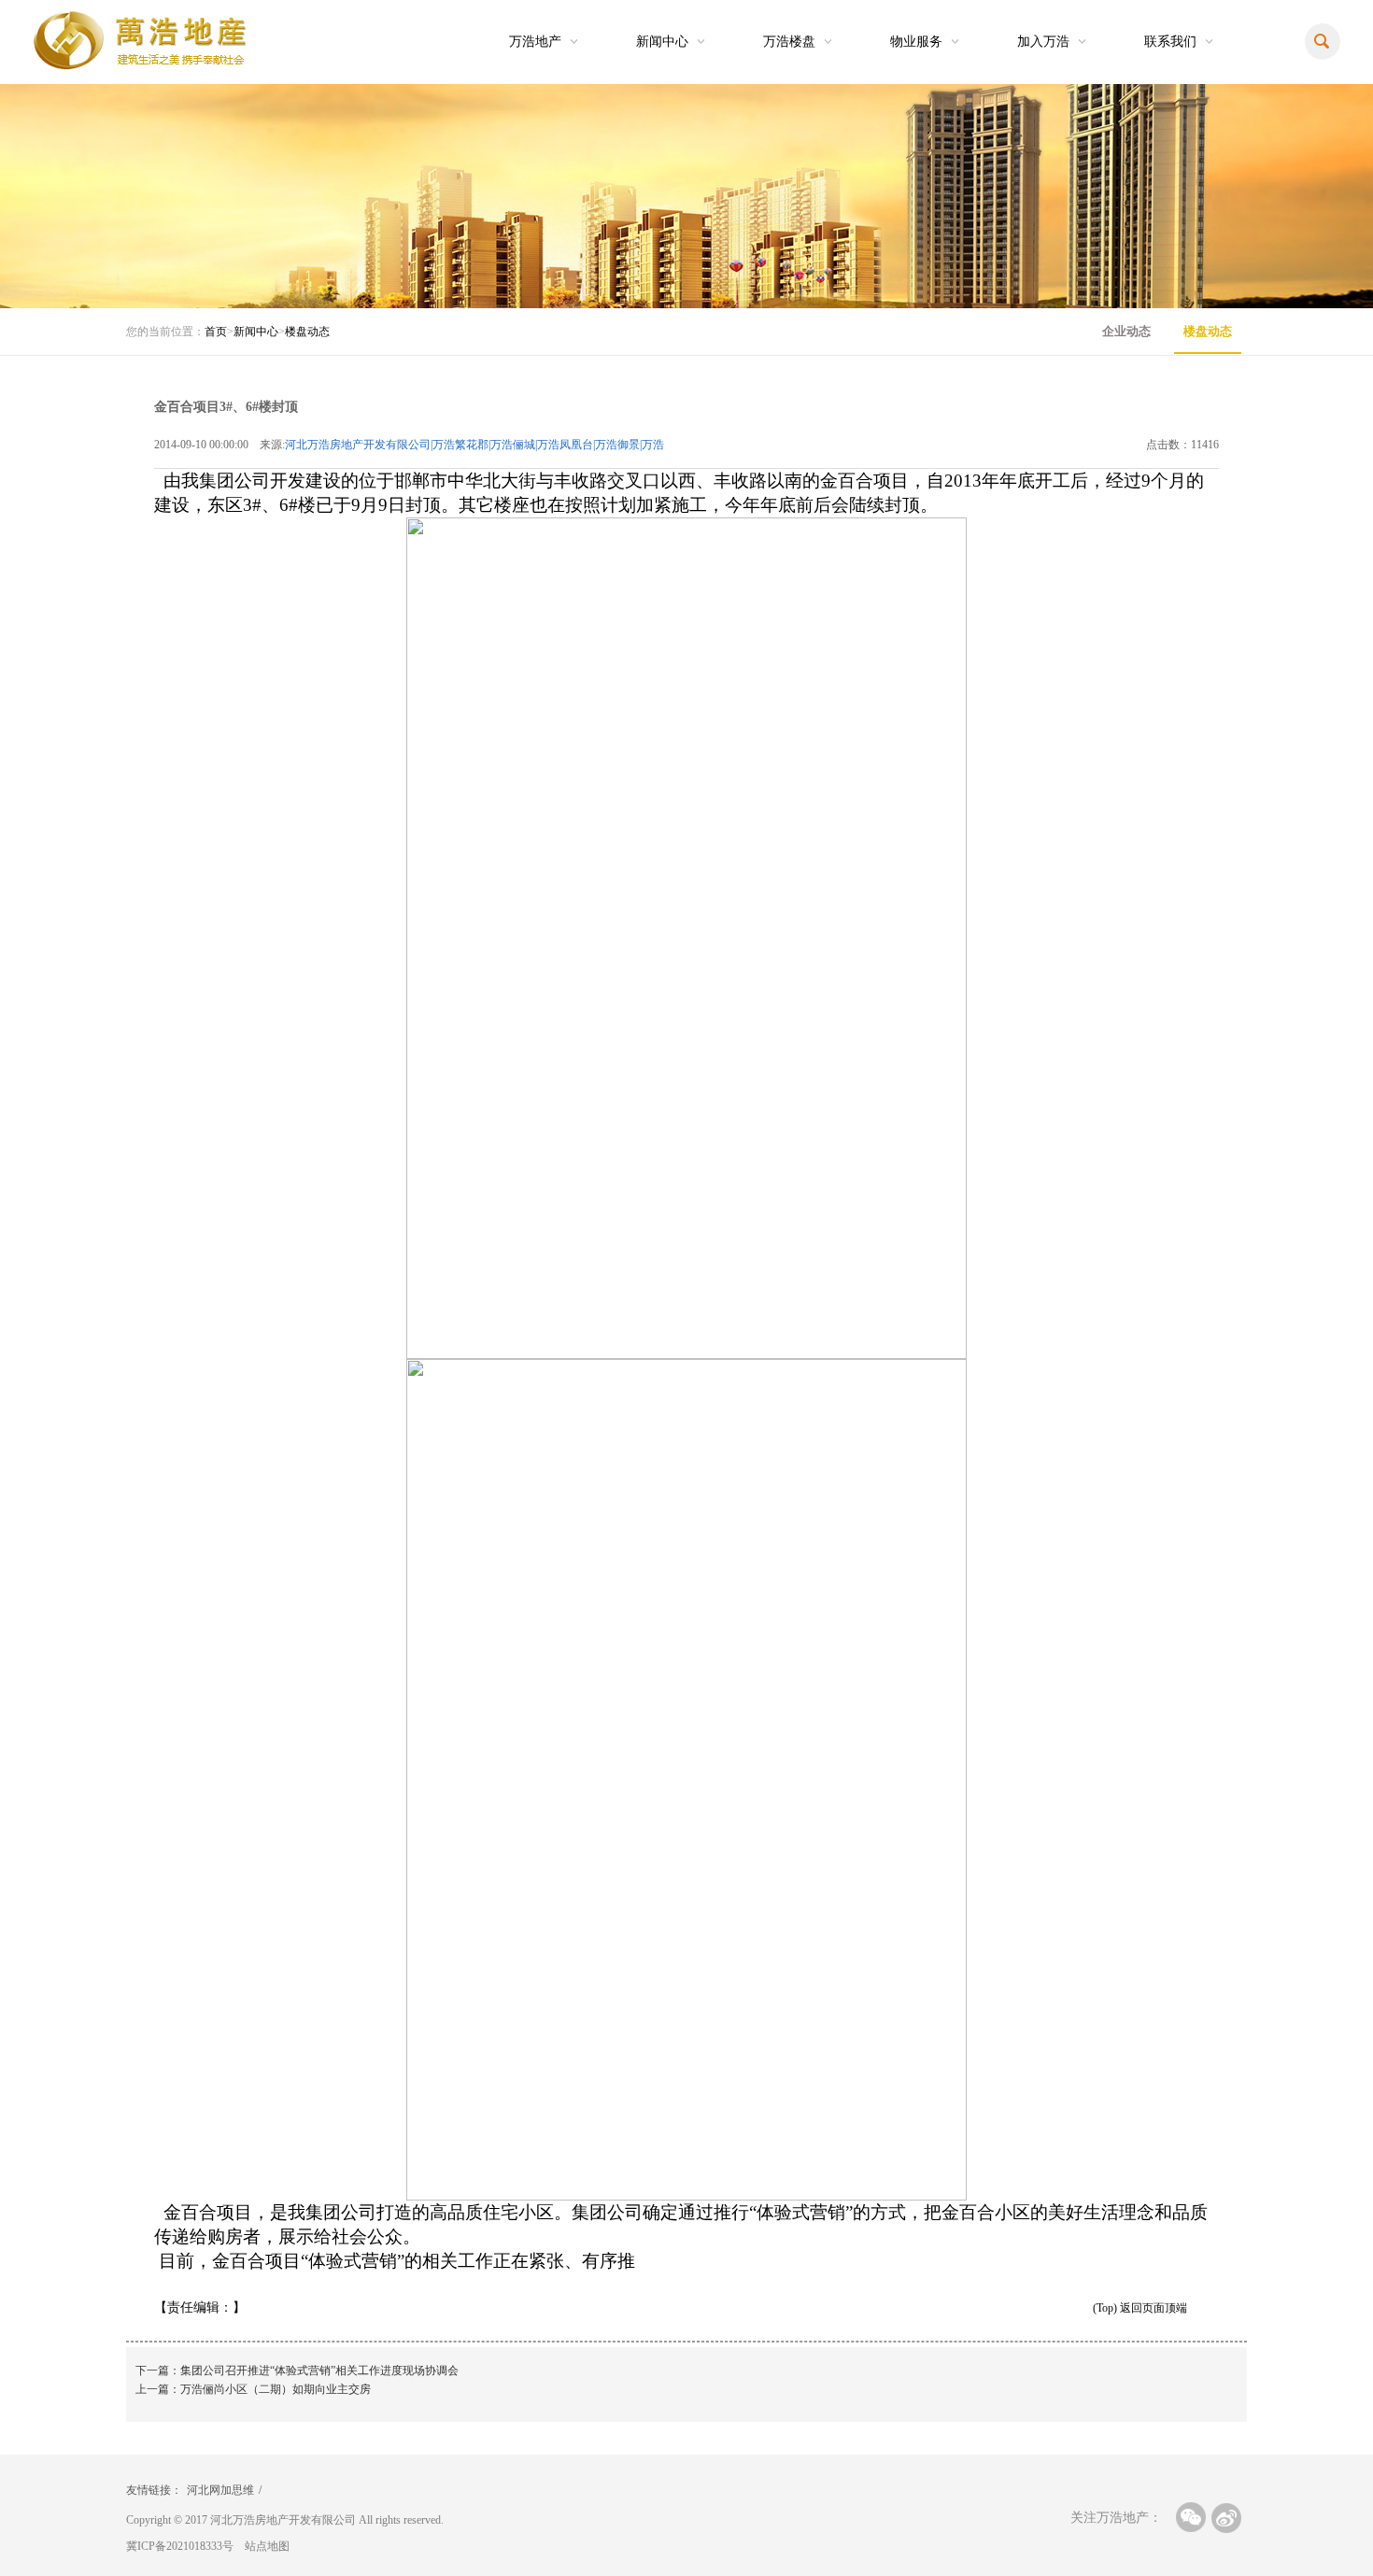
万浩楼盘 (789, 42)
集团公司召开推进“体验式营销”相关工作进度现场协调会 (319, 2371)
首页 (216, 332)
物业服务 (916, 42)
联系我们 (1170, 42)
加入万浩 (1043, 42)
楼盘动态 (307, 332)
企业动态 (1126, 331)
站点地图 (267, 2546)
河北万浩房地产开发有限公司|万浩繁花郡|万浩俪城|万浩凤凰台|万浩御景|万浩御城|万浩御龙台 (474, 446)
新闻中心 (662, 42)
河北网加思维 (220, 2490)
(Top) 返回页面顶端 (1140, 2308)
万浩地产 (535, 42)
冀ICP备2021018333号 (180, 2546)
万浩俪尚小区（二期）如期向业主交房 (276, 2389)
